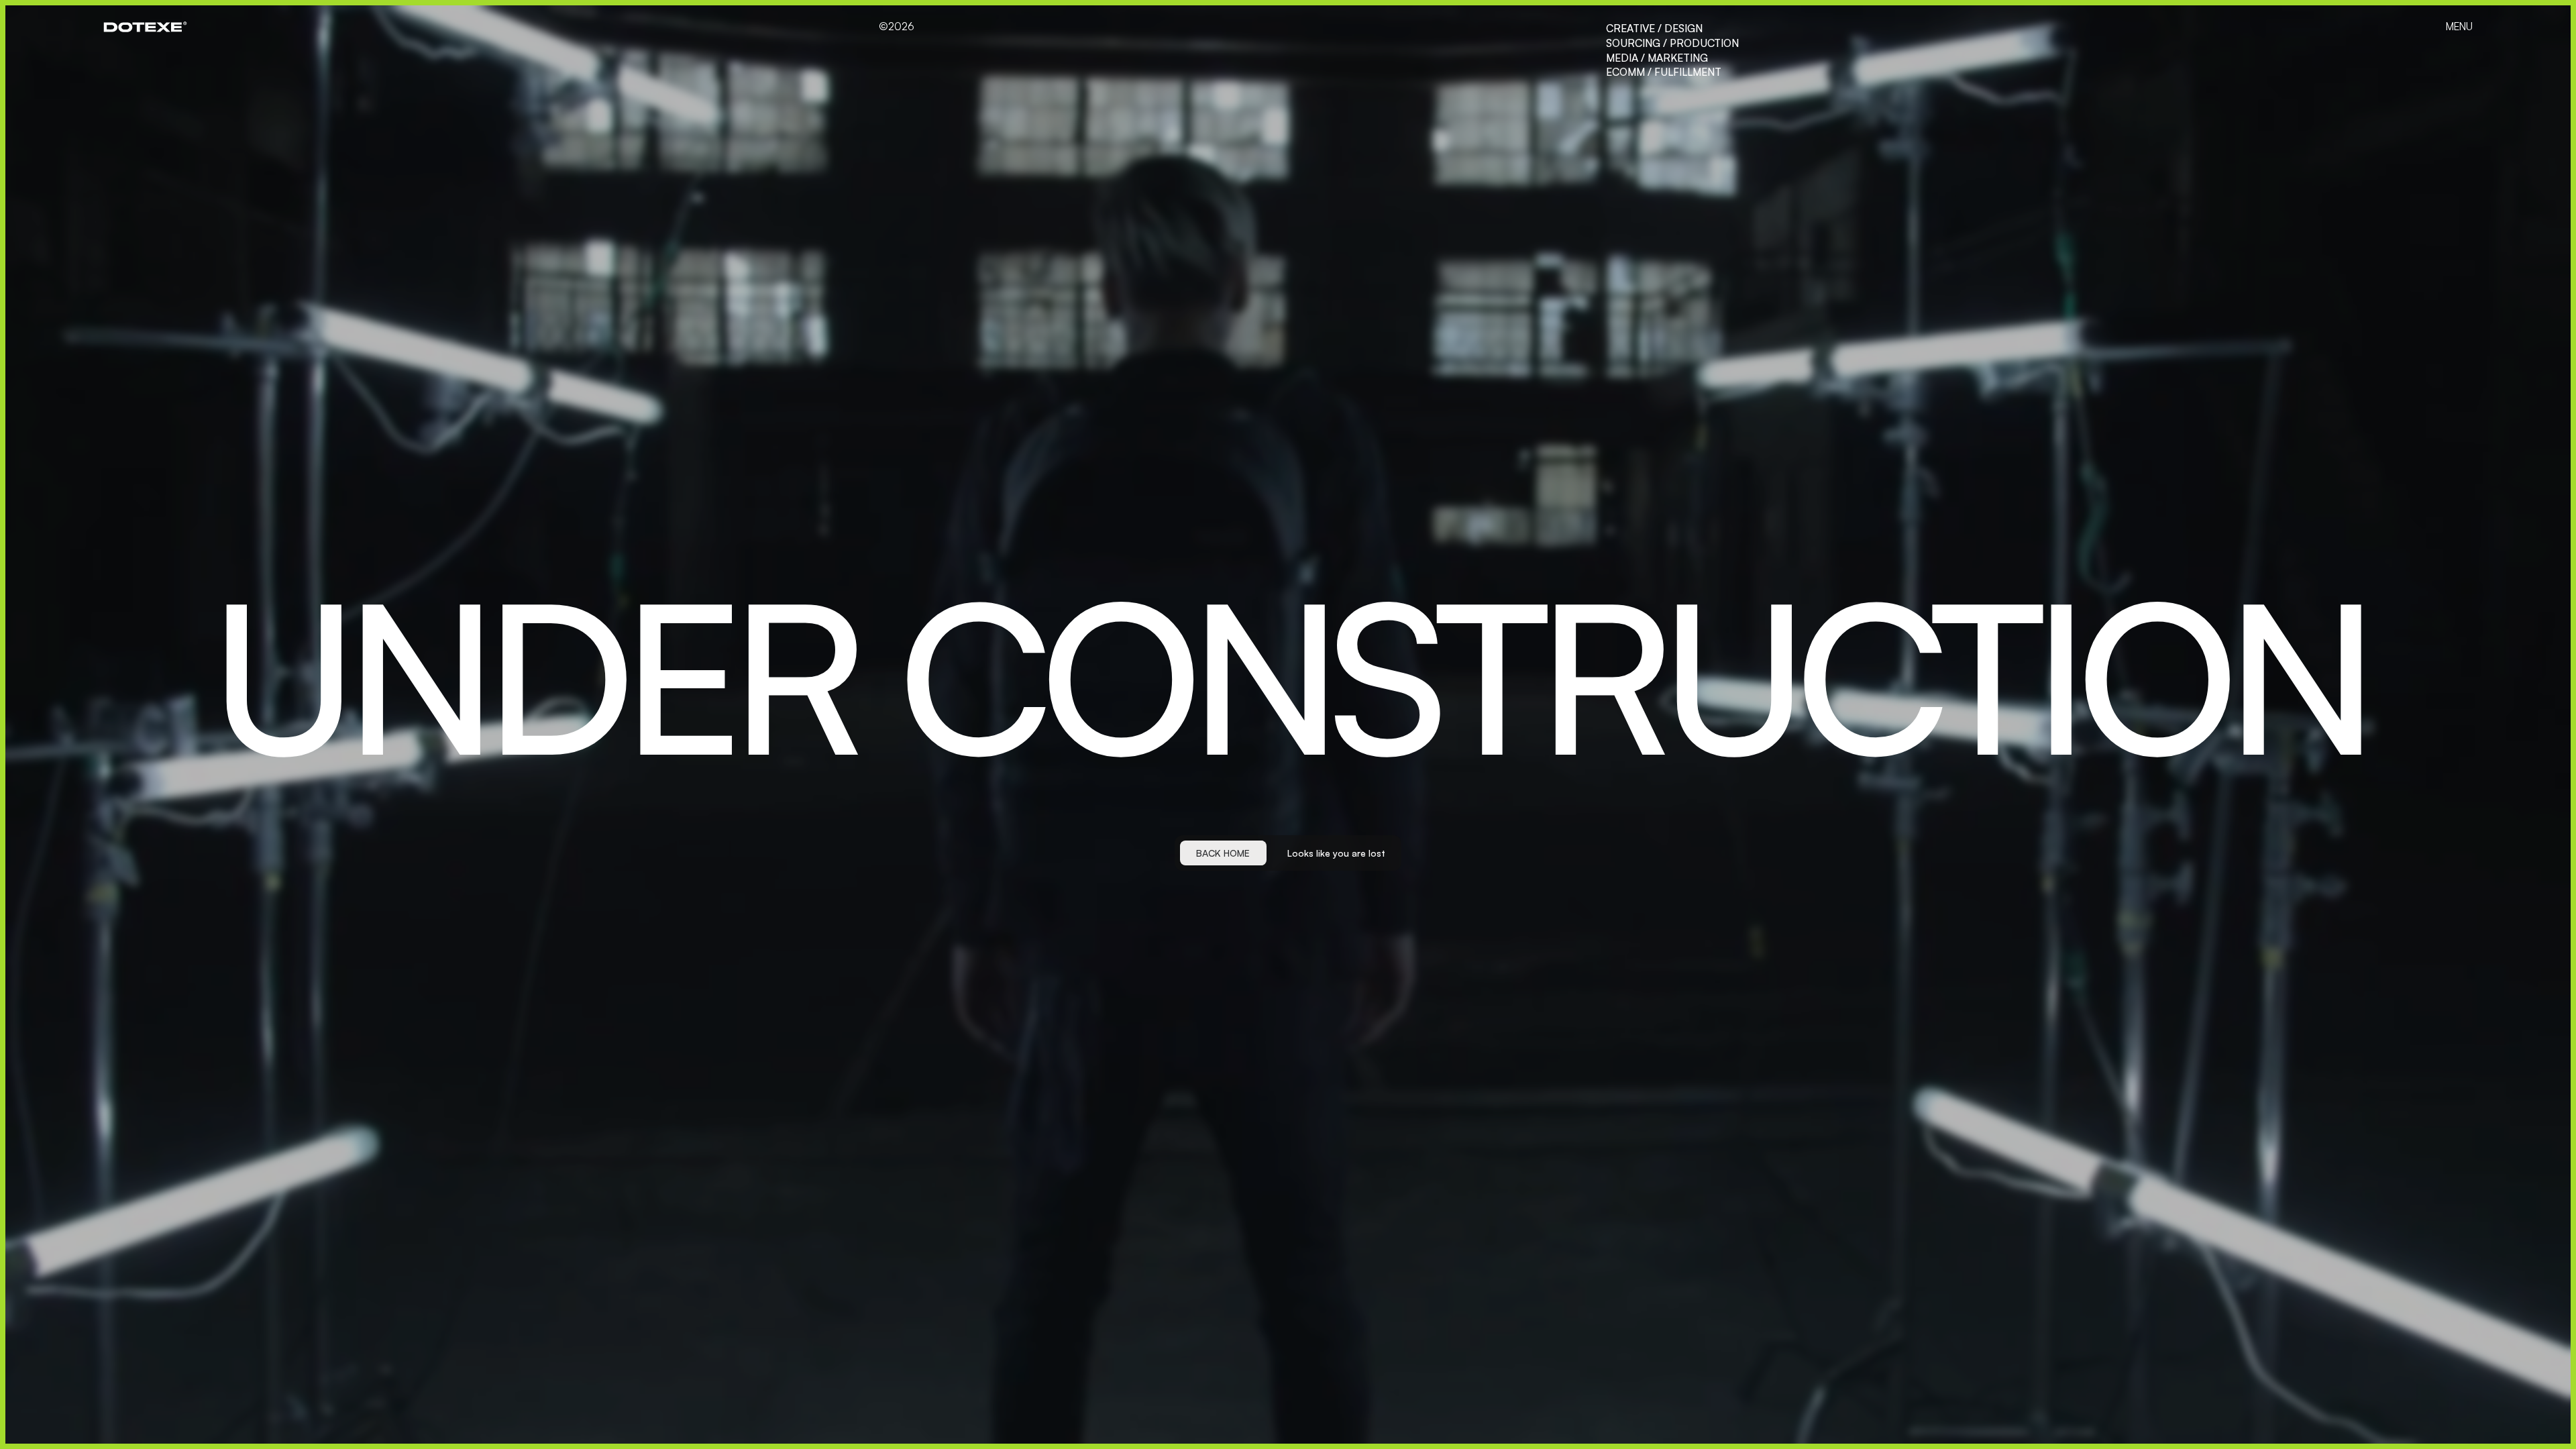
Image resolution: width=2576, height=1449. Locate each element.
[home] (145, 27)
